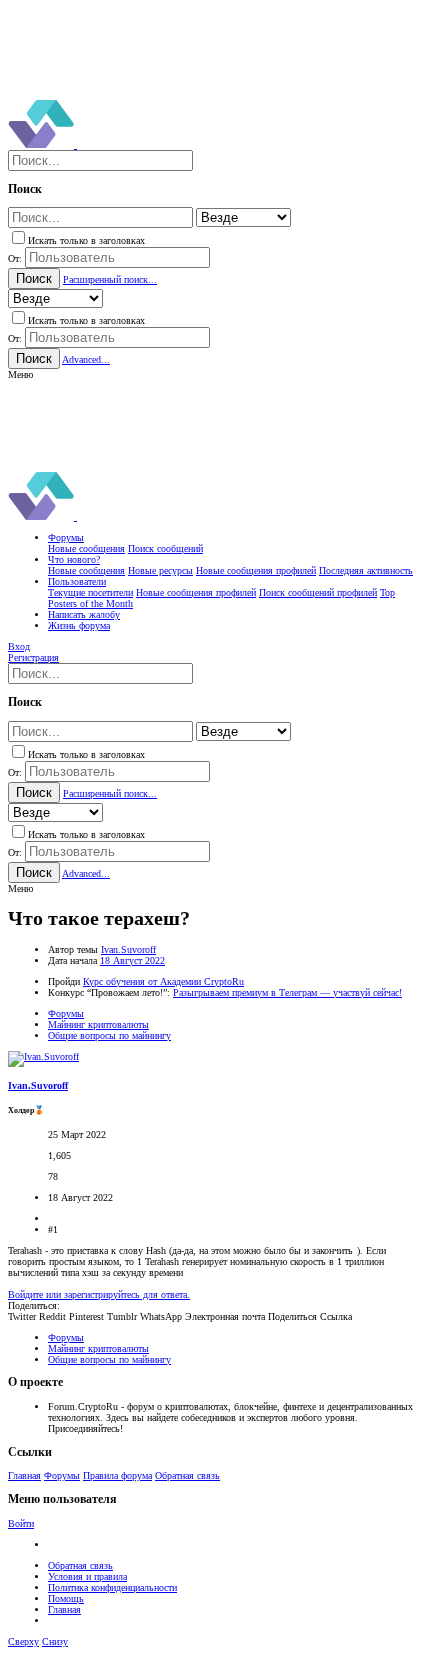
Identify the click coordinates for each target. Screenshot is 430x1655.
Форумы (62, 1475)
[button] (20, 374)
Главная (24, 1475)
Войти (21, 1523)
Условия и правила (87, 1576)
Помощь (66, 1598)
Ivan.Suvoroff (128, 949)
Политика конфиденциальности (112, 1587)
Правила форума (117, 1475)
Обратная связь (187, 1475)
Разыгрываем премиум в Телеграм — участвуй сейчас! (287, 992)
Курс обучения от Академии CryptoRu (163, 981)
